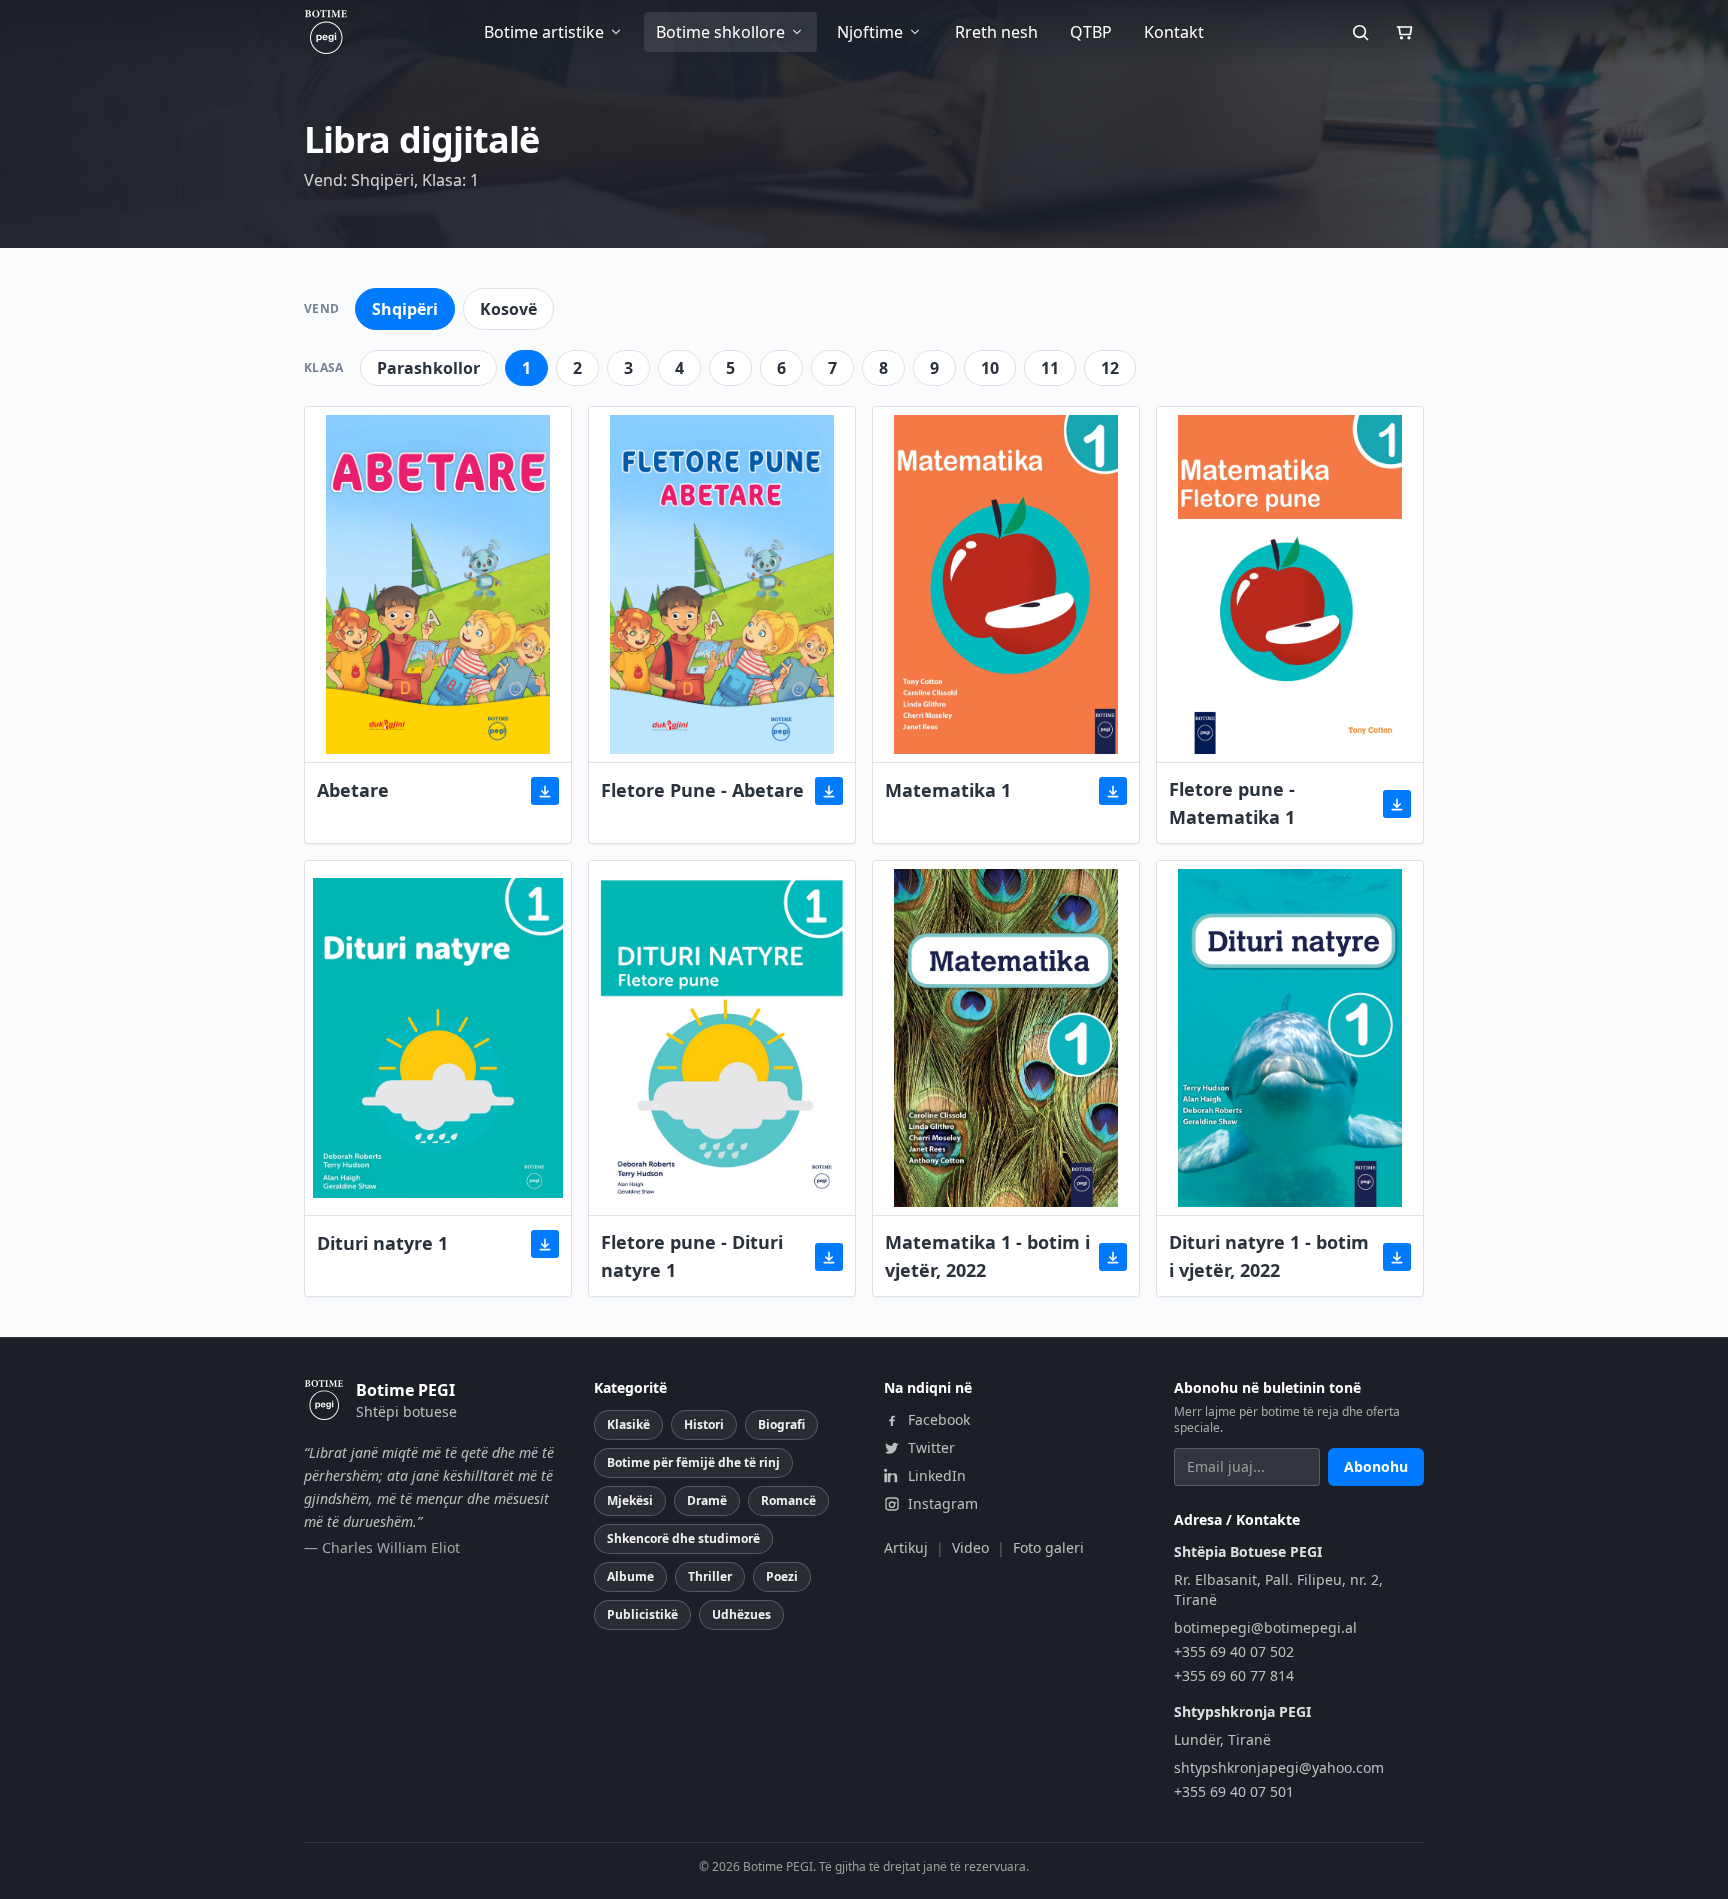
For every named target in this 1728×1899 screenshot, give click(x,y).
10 (990, 368)
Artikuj (906, 1547)
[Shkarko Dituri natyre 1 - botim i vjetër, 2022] (1397, 1257)
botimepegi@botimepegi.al (1265, 1627)
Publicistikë (642, 1614)
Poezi (782, 1576)
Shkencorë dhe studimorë (683, 1538)
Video (970, 1547)
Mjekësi (630, 1500)
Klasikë (628, 1424)
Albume (630, 1576)
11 (1050, 368)
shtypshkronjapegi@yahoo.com (1279, 1767)
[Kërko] (1360, 32)
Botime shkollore (720, 32)
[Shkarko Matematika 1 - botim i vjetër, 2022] (1113, 1257)
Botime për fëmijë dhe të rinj (693, 1462)
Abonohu (1376, 1466)
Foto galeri (1048, 1547)
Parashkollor (428, 368)
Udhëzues (741, 1614)
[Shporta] (1404, 32)
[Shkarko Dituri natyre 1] (545, 1244)
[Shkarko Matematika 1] (1113, 791)
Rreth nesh (996, 32)
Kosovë (508, 309)
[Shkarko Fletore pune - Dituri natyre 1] (829, 1257)
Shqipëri (405, 309)
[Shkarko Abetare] (545, 791)
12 (1110, 368)
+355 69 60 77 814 (1234, 1675)
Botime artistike (544, 32)
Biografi (781, 1424)
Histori (704, 1424)
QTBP (1091, 32)
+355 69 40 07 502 (1234, 1651)
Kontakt (1174, 32)
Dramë (707, 1500)
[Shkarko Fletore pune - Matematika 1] (1397, 804)
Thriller (710, 1576)
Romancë (788, 1500)
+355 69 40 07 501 (1234, 1791)
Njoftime (870, 32)
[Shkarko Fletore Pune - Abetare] (829, 791)
